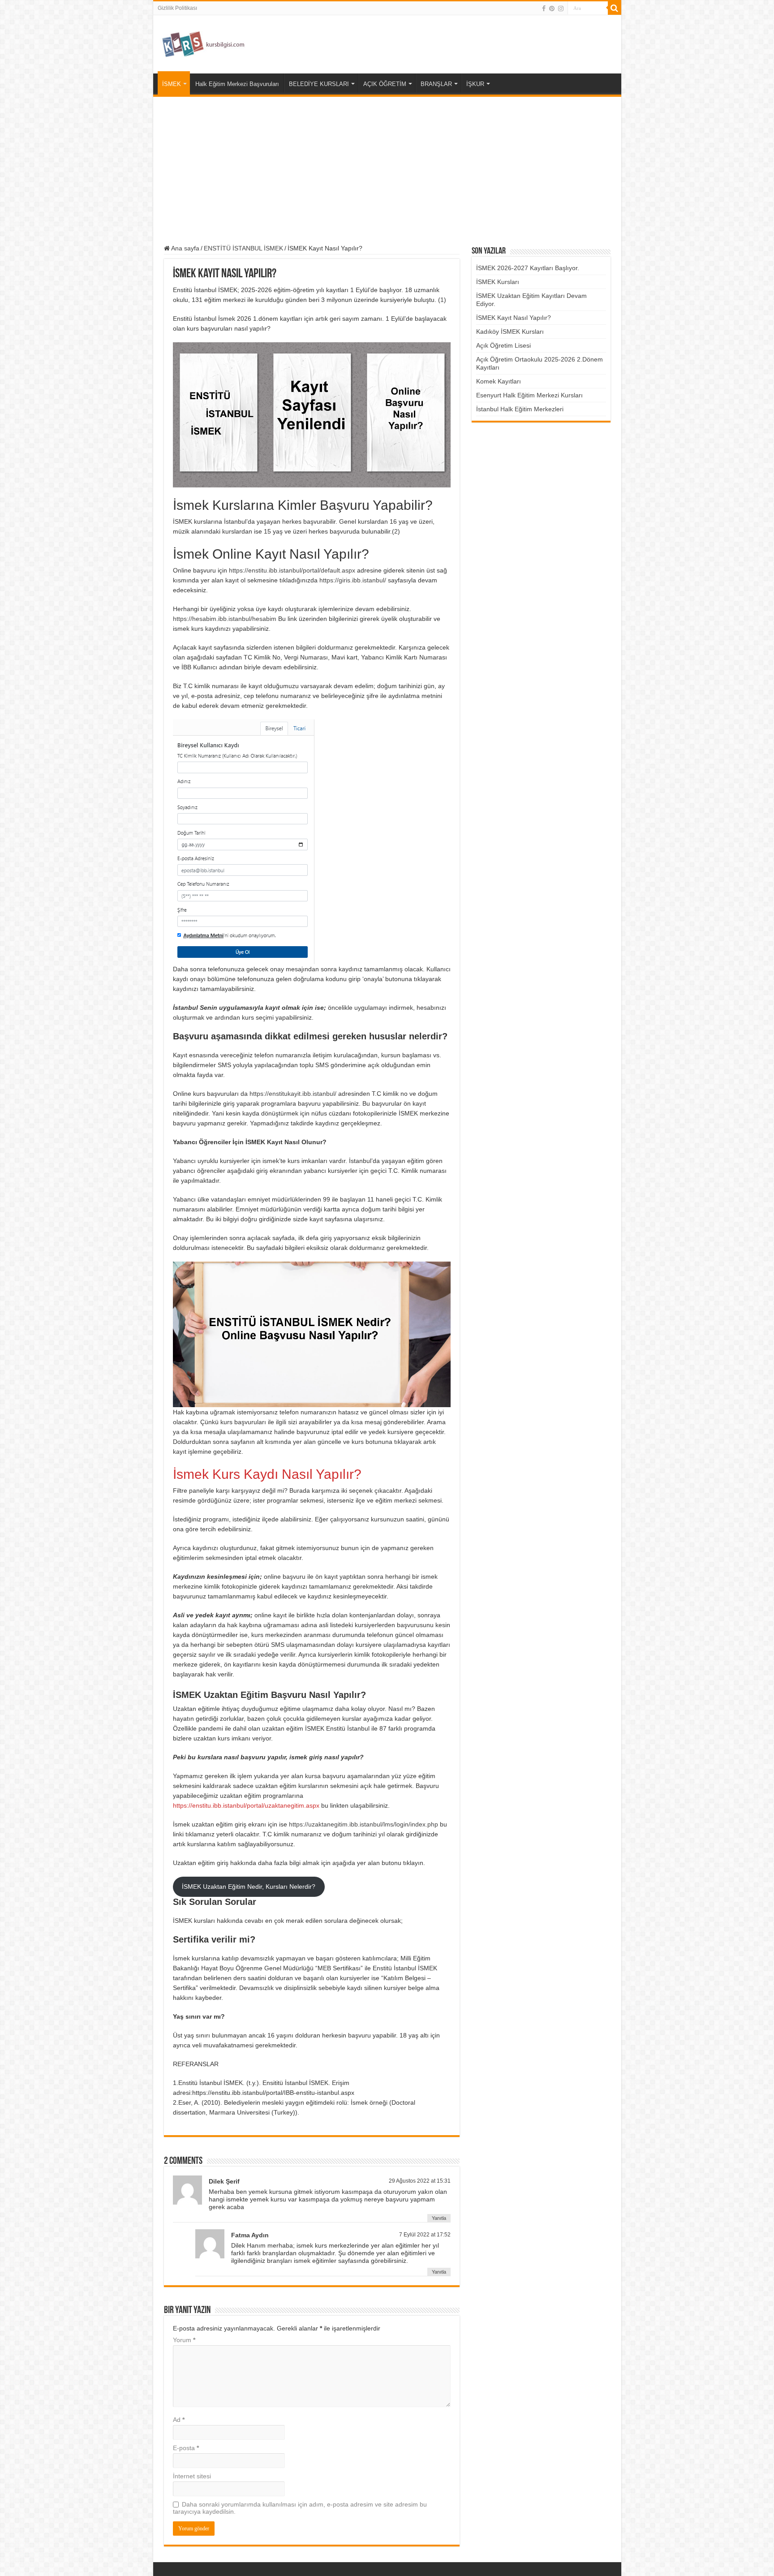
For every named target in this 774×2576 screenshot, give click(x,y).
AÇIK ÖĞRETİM (385, 84)
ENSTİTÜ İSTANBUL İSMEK (243, 248)
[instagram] (561, 9)
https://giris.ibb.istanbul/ (353, 580)
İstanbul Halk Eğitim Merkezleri (520, 409)
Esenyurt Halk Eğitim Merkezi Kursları (529, 395)
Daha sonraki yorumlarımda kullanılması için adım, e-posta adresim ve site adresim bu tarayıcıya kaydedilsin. (300, 2508)
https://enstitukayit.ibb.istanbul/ (293, 1094)
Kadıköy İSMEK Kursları (510, 332)
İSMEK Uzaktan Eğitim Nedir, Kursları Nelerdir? (249, 1887)
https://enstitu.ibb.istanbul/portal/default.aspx (292, 570)
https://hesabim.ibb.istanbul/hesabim (225, 619)
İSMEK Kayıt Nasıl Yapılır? (514, 318)
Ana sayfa (185, 248)
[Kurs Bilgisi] (202, 43)
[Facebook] (544, 9)
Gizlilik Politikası (177, 8)
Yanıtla (439, 2218)
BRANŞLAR (436, 84)
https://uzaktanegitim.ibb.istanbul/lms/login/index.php (363, 1824)
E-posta (186, 2448)
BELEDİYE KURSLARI (319, 84)
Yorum (184, 2340)
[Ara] (615, 8)
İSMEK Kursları (498, 282)
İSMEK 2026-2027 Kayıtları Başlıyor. (528, 268)
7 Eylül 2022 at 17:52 (425, 2235)
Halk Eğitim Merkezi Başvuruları (237, 84)
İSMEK (172, 84)
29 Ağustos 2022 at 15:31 (420, 2181)
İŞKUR (475, 84)
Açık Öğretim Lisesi (503, 345)
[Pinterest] (552, 9)
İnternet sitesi (192, 2476)
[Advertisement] (387, 171)
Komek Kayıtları (499, 381)
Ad (179, 2420)
